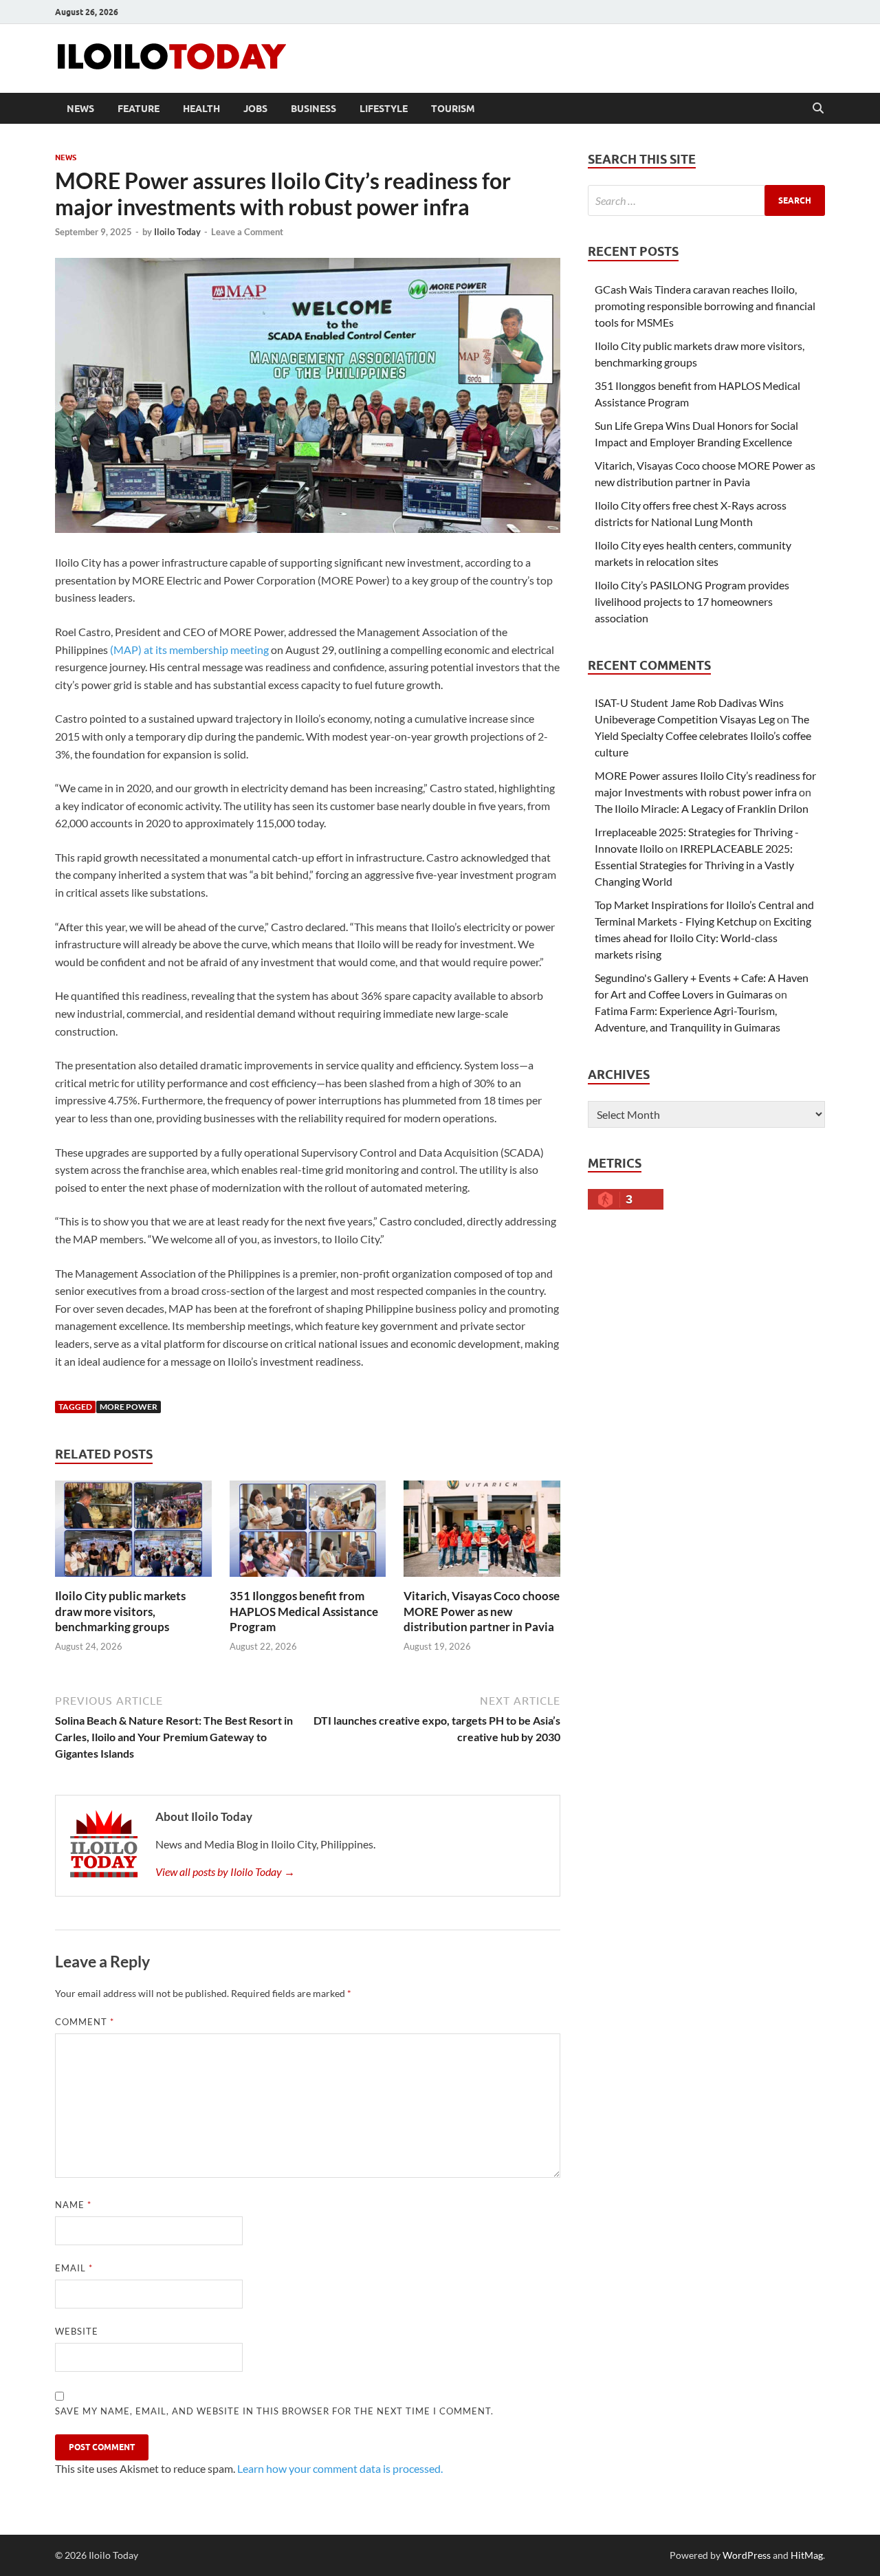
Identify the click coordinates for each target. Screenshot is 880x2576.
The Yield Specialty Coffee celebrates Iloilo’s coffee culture (703, 735)
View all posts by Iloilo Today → (225, 1871)
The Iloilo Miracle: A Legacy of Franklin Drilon (702, 808)
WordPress (747, 2555)
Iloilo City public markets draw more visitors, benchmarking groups (120, 1611)
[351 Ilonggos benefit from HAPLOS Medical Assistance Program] (308, 1533)
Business (313, 109)
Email (74, 2268)
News (80, 109)
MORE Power (129, 1407)
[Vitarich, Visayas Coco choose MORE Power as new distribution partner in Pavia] (482, 1533)
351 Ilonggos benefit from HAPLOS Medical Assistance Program (304, 1611)
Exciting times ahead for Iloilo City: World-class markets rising (703, 938)
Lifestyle (384, 109)
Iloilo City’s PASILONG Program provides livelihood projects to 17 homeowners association (692, 601)
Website (77, 2331)
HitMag (807, 2555)
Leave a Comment (247, 232)
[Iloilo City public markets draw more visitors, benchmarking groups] (133, 1533)
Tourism (453, 109)
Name (73, 2205)
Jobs (255, 109)
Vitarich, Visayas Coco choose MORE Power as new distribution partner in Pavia (482, 1611)
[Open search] (818, 109)
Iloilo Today (177, 232)
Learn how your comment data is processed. (340, 2468)
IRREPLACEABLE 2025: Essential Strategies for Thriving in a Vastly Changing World (694, 865)
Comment (85, 2022)
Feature (139, 109)
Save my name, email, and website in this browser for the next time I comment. (274, 2411)
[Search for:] (706, 200)
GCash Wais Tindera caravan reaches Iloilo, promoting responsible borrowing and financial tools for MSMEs (705, 306)
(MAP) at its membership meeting (189, 650)
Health (201, 109)
